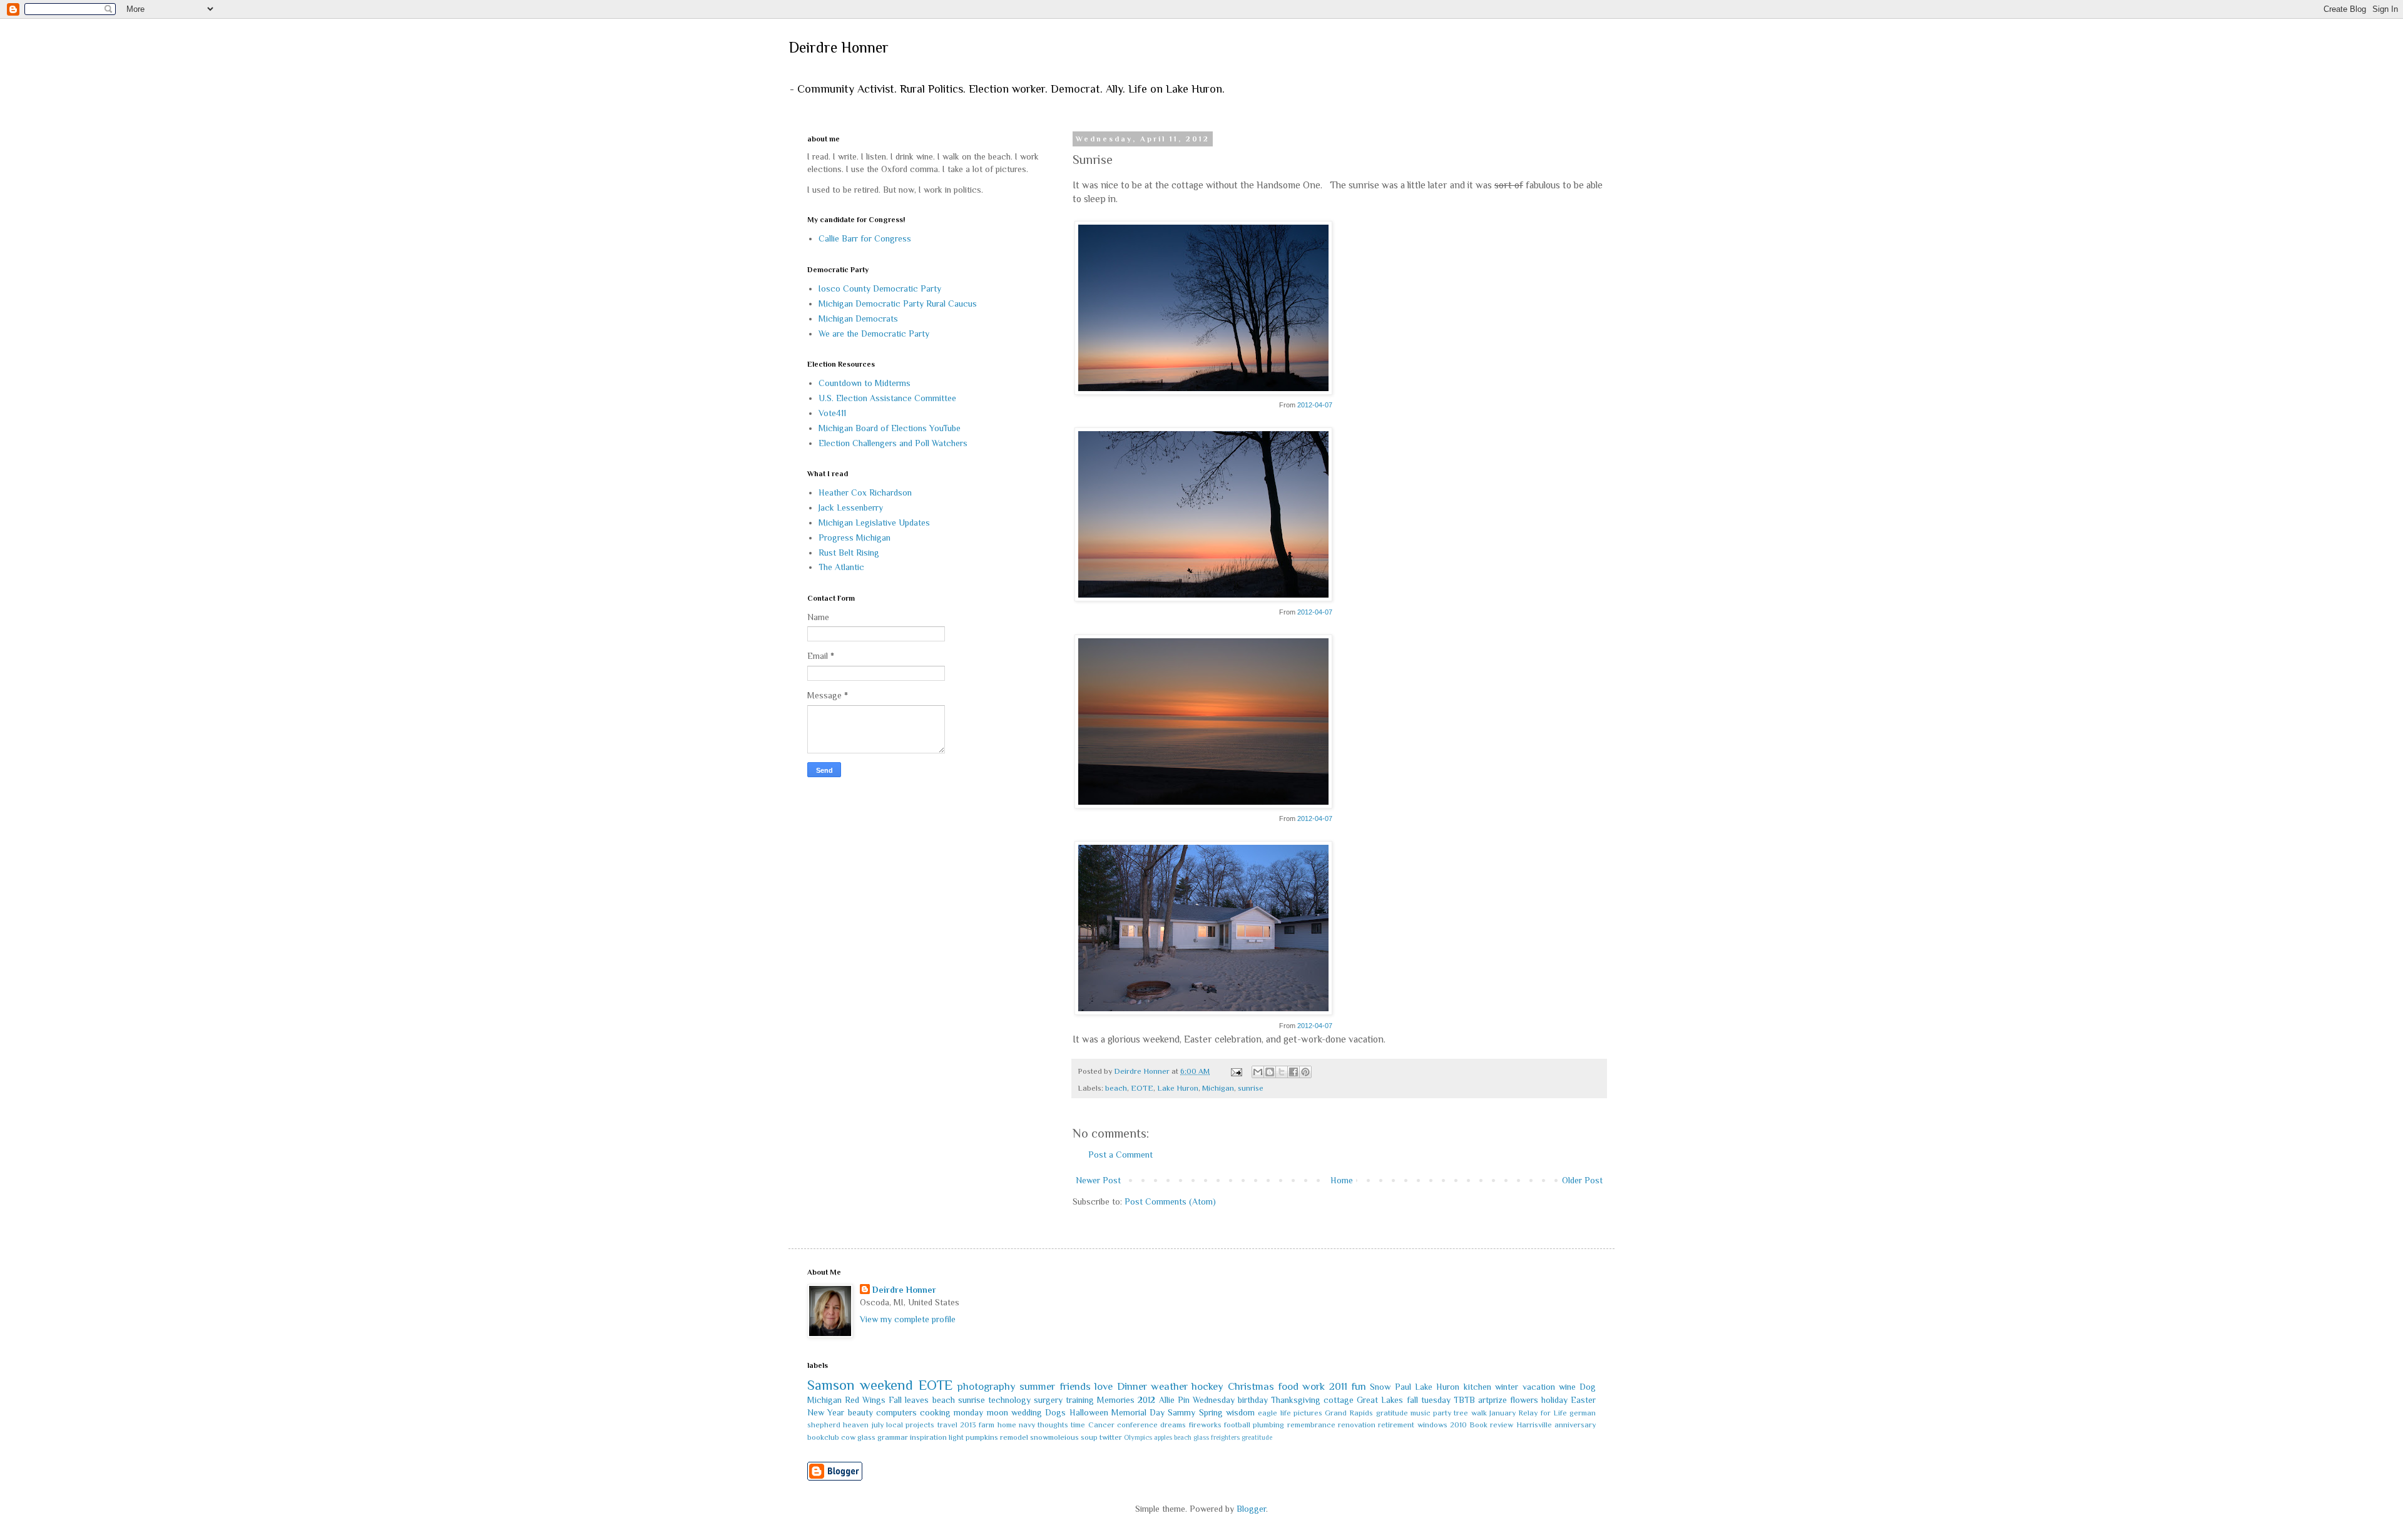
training (1080, 1400)
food (1288, 1386)
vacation (1539, 1387)
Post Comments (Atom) (1170, 1201)
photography (987, 1386)
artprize (1492, 1400)
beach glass (1191, 1437)
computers (896, 1412)
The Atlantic (841, 567)
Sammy (1181, 1412)
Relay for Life (1543, 1413)
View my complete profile (908, 1319)
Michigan (1218, 1088)
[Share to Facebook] (1293, 1072)
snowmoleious (1054, 1437)
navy (1027, 1425)
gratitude (1392, 1413)
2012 (1146, 1400)
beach (1116, 1088)
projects (920, 1425)
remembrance (1311, 1425)
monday (968, 1412)
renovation (1357, 1425)
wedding (1027, 1412)
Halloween (1089, 1412)
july (878, 1425)
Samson (831, 1385)
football (1237, 1425)
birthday (1253, 1400)
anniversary (1575, 1425)
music (1421, 1413)
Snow (1380, 1387)
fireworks (1205, 1425)
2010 (1458, 1425)
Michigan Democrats (858, 319)
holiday (1554, 1400)
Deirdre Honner (839, 47)
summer (1037, 1386)
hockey (1207, 1386)
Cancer (1101, 1425)
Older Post (1582, 1180)
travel (947, 1425)
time (1078, 1425)
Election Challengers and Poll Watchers (893, 443)
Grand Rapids (1349, 1413)
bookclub (823, 1437)
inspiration (928, 1437)
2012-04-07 (1315, 405)
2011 (1338, 1386)
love (1104, 1386)
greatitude (1257, 1437)
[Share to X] (1282, 1072)
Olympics (1138, 1437)
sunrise (1251, 1088)
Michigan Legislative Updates (874, 523)
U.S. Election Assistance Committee (887, 398)
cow (848, 1437)
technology (1009, 1400)
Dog (1588, 1387)
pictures (1308, 1413)
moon (997, 1412)
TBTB (1464, 1400)
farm (987, 1425)
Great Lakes (1380, 1400)
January (1503, 1413)
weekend (886, 1385)
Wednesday (1214, 1400)
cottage (1339, 1400)
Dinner (1132, 1386)
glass (866, 1437)
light (956, 1437)
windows (1432, 1425)
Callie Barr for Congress (865, 238)
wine (1567, 1387)
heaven (856, 1425)
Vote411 (832, 413)
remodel (1014, 1437)
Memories (1116, 1400)
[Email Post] (1236, 1071)
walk (1479, 1413)
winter (1507, 1387)
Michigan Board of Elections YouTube (890, 428)
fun (1359, 1386)
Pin (1184, 1400)
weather (1169, 1386)
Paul (1403, 1387)
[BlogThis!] (1270, 1072)
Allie (1167, 1400)
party (1442, 1413)
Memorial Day (1138, 1412)
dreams (1173, 1425)
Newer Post (1098, 1180)
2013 (968, 1425)
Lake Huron (1178, 1088)
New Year (826, 1412)
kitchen (1477, 1387)
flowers (1524, 1400)
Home (1342, 1180)
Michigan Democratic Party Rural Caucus (898, 303)
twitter (1111, 1437)
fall (1412, 1400)
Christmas (1251, 1386)
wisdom (1240, 1412)
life (1286, 1413)
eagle (1268, 1413)
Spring (1211, 1412)
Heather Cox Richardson (865, 492)
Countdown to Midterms (865, 383)
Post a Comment (1120, 1155)
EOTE (1142, 1088)
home (1007, 1425)
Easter (1583, 1400)
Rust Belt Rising (849, 553)
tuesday (1436, 1400)
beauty (860, 1412)
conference (1137, 1425)
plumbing (1268, 1425)
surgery (1048, 1400)
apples (1163, 1437)
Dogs (1055, 1412)
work (1314, 1386)
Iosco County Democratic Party (880, 288)
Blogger (1251, 1509)
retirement (1396, 1425)
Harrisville (1534, 1425)
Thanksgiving (1296, 1400)
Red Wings (865, 1400)
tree (1461, 1413)
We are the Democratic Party (874, 334)
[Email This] (1258, 1072)
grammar (893, 1437)
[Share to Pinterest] (1305, 1072)
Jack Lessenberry (851, 507)
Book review (1491, 1425)
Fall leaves (909, 1400)
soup (1089, 1437)
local (895, 1425)
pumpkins (982, 1437)
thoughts (1053, 1425)
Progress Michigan (855, 538)
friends (1075, 1386)
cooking (935, 1412)
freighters (1225, 1437)
